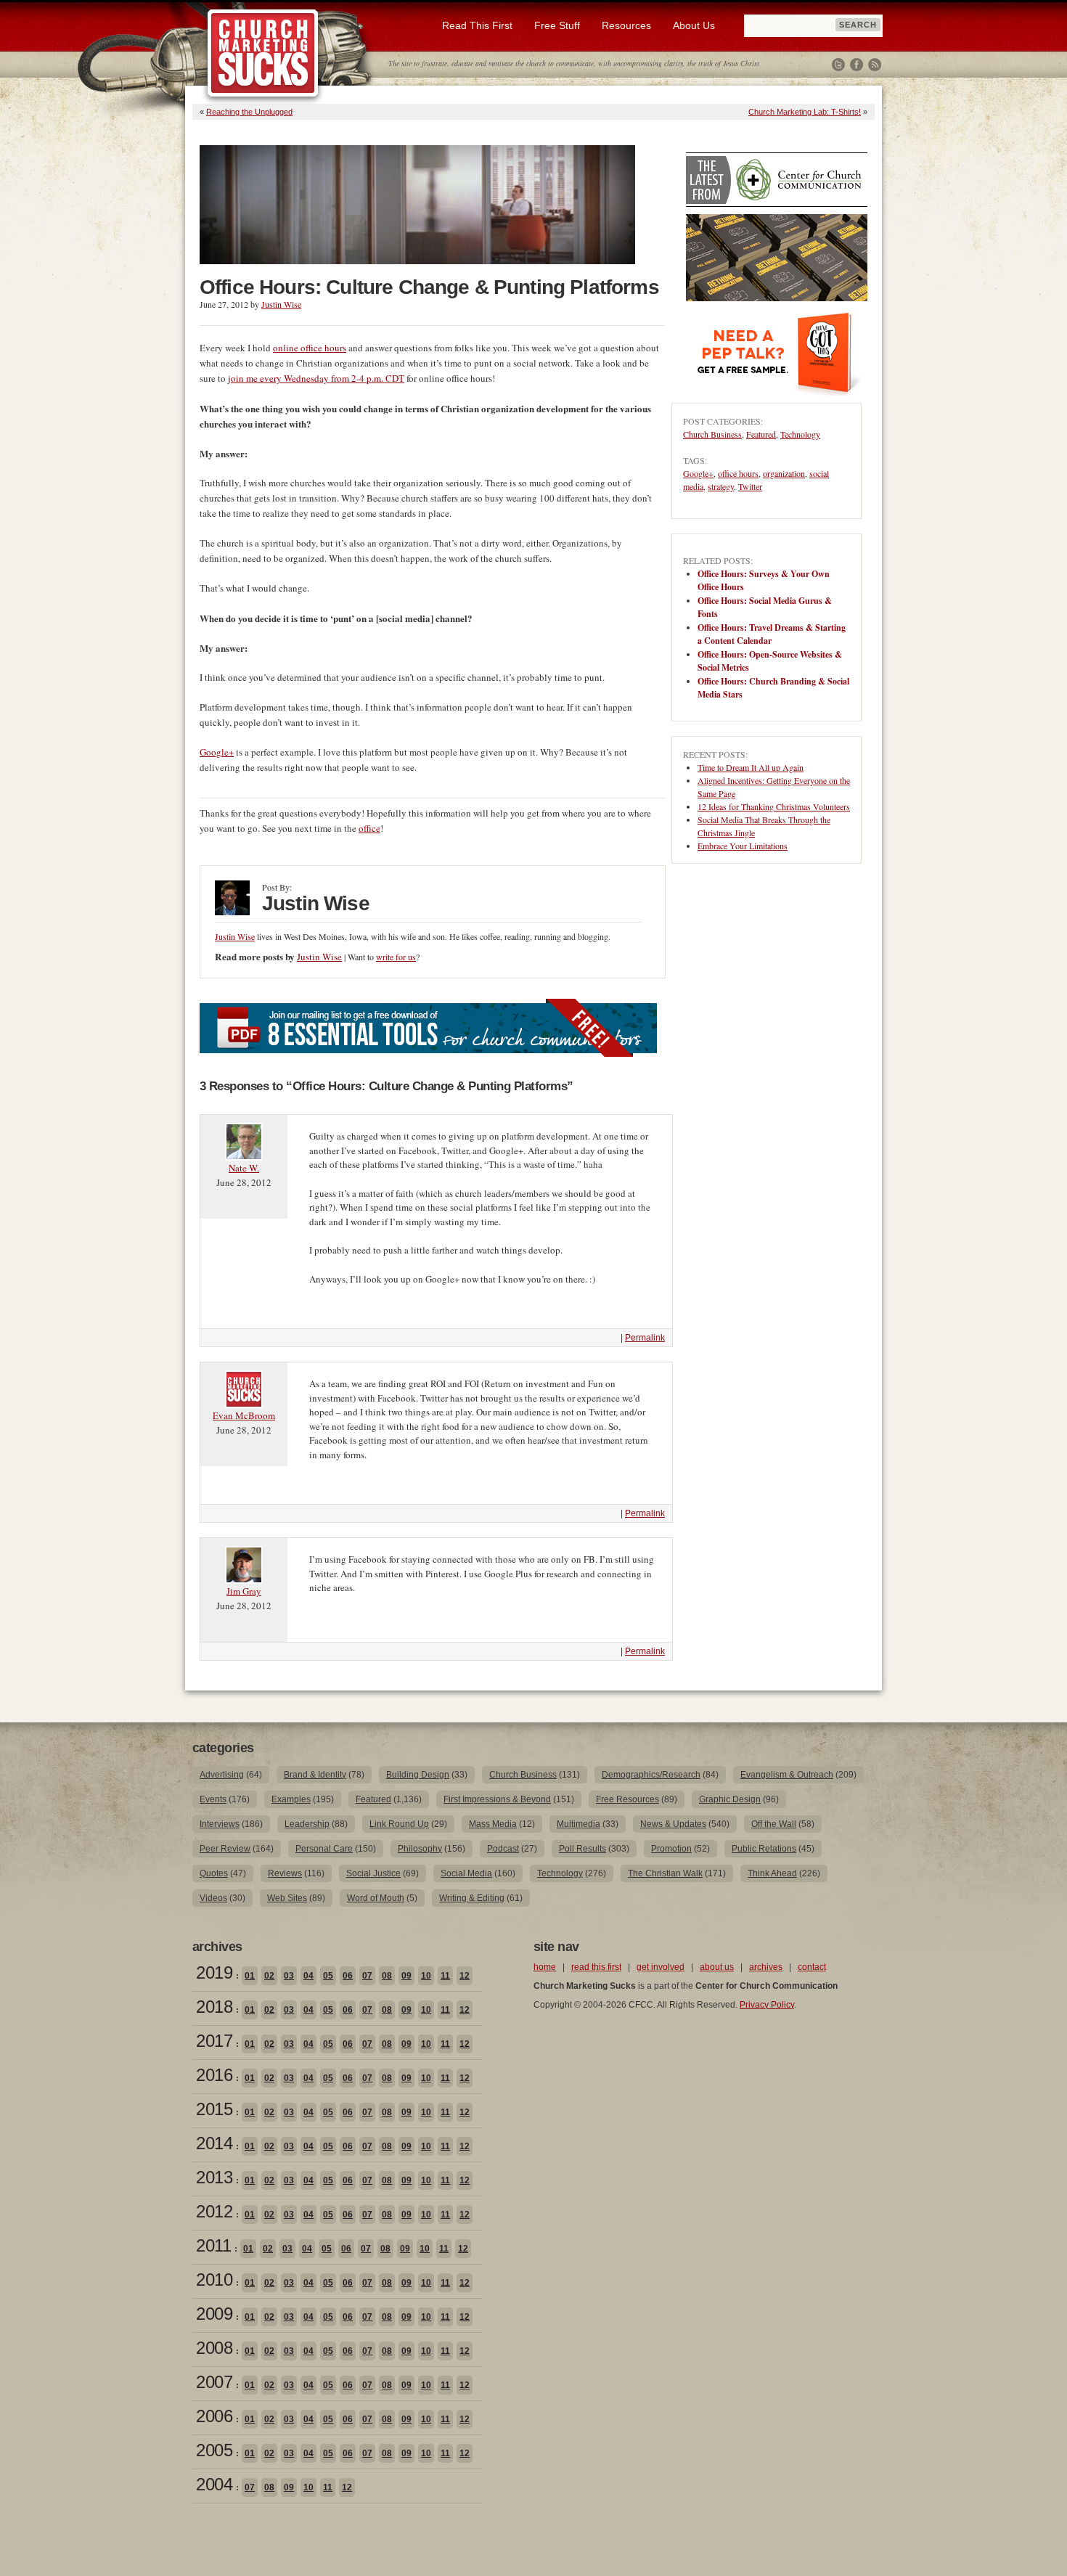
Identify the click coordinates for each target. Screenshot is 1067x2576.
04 (308, 1976)
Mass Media (493, 1824)
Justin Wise (281, 304)
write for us (396, 957)
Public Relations (764, 1849)
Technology (800, 434)
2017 (214, 2041)
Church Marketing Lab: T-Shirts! (805, 112)
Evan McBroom (244, 1415)
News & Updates (673, 1824)
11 (445, 1976)
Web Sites (287, 1898)
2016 (214, 2075)
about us (717, 1967)
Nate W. (244, 1168)
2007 (214, 2382)
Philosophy (420, 1849)
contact (812, 1967)
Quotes (214, 1873)
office (369, 828)
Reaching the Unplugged (249, 112)
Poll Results (582, 1849)
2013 (214, 2177)
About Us (694, 25)
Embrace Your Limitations (743, 846)
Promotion (671, 1849)
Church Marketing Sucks (263, 54)
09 (406, 1976)
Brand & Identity (315, 1775)
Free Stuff (557, 25)
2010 (214, 2279)
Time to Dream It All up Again (751, 767)
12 (465, 1976)
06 (348, 1976)
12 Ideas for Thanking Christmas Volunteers (774, 806)
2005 (214, 2450)
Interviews (220, 1824)
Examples (291, 1799)
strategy (721, 486)
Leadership (307, 1824)
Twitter (838, 65)
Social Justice (373, 1873)
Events (213, 1799)
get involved (661, 1967)
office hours (738, 473)
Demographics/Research (651, 1775)
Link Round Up (399, 1824)
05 (328, 1976)
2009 (214, 2314)
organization (784, 473)
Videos (213, 1898)
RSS (875, 65)
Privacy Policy (767, 2005)
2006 (214, 2416)
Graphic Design (730, 1799)
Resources (626, 25)
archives (766, 1967)
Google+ (217, 752)
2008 (214, 2348)
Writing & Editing (472, 1898)
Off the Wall (774, 1824)
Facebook (857, 65)
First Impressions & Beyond (497, 1799)
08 (387, 1976)
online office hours (310, 348)
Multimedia (579, 1824)
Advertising (222, 1775)
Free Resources (627, 1799)
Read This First (477, 25)
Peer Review (225, 1849)
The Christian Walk (665, 1873)
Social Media (466, 1873)
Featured (761, 434)
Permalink (645, 1338)
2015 (214, 2109)
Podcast (503, 1849)
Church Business (712, 434)
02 (269, 1976)
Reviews (285, 1873)
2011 (213, 2245)
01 (250, 1976)
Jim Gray (244, 1591)
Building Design (418, 1775)
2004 (214, 2484)
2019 (214, 1972)
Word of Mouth (376, 1898)
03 (289, 1976)
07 (367, 1976)
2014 (214, 2143)
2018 (214, 2007)
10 (426, 1976)
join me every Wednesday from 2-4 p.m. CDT (316, 378)
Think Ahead (772, 1873)
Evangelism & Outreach (787, 1775)
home (545, 1967)
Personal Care (324, 1849)
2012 (214, 2211)
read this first (596, 1967)
